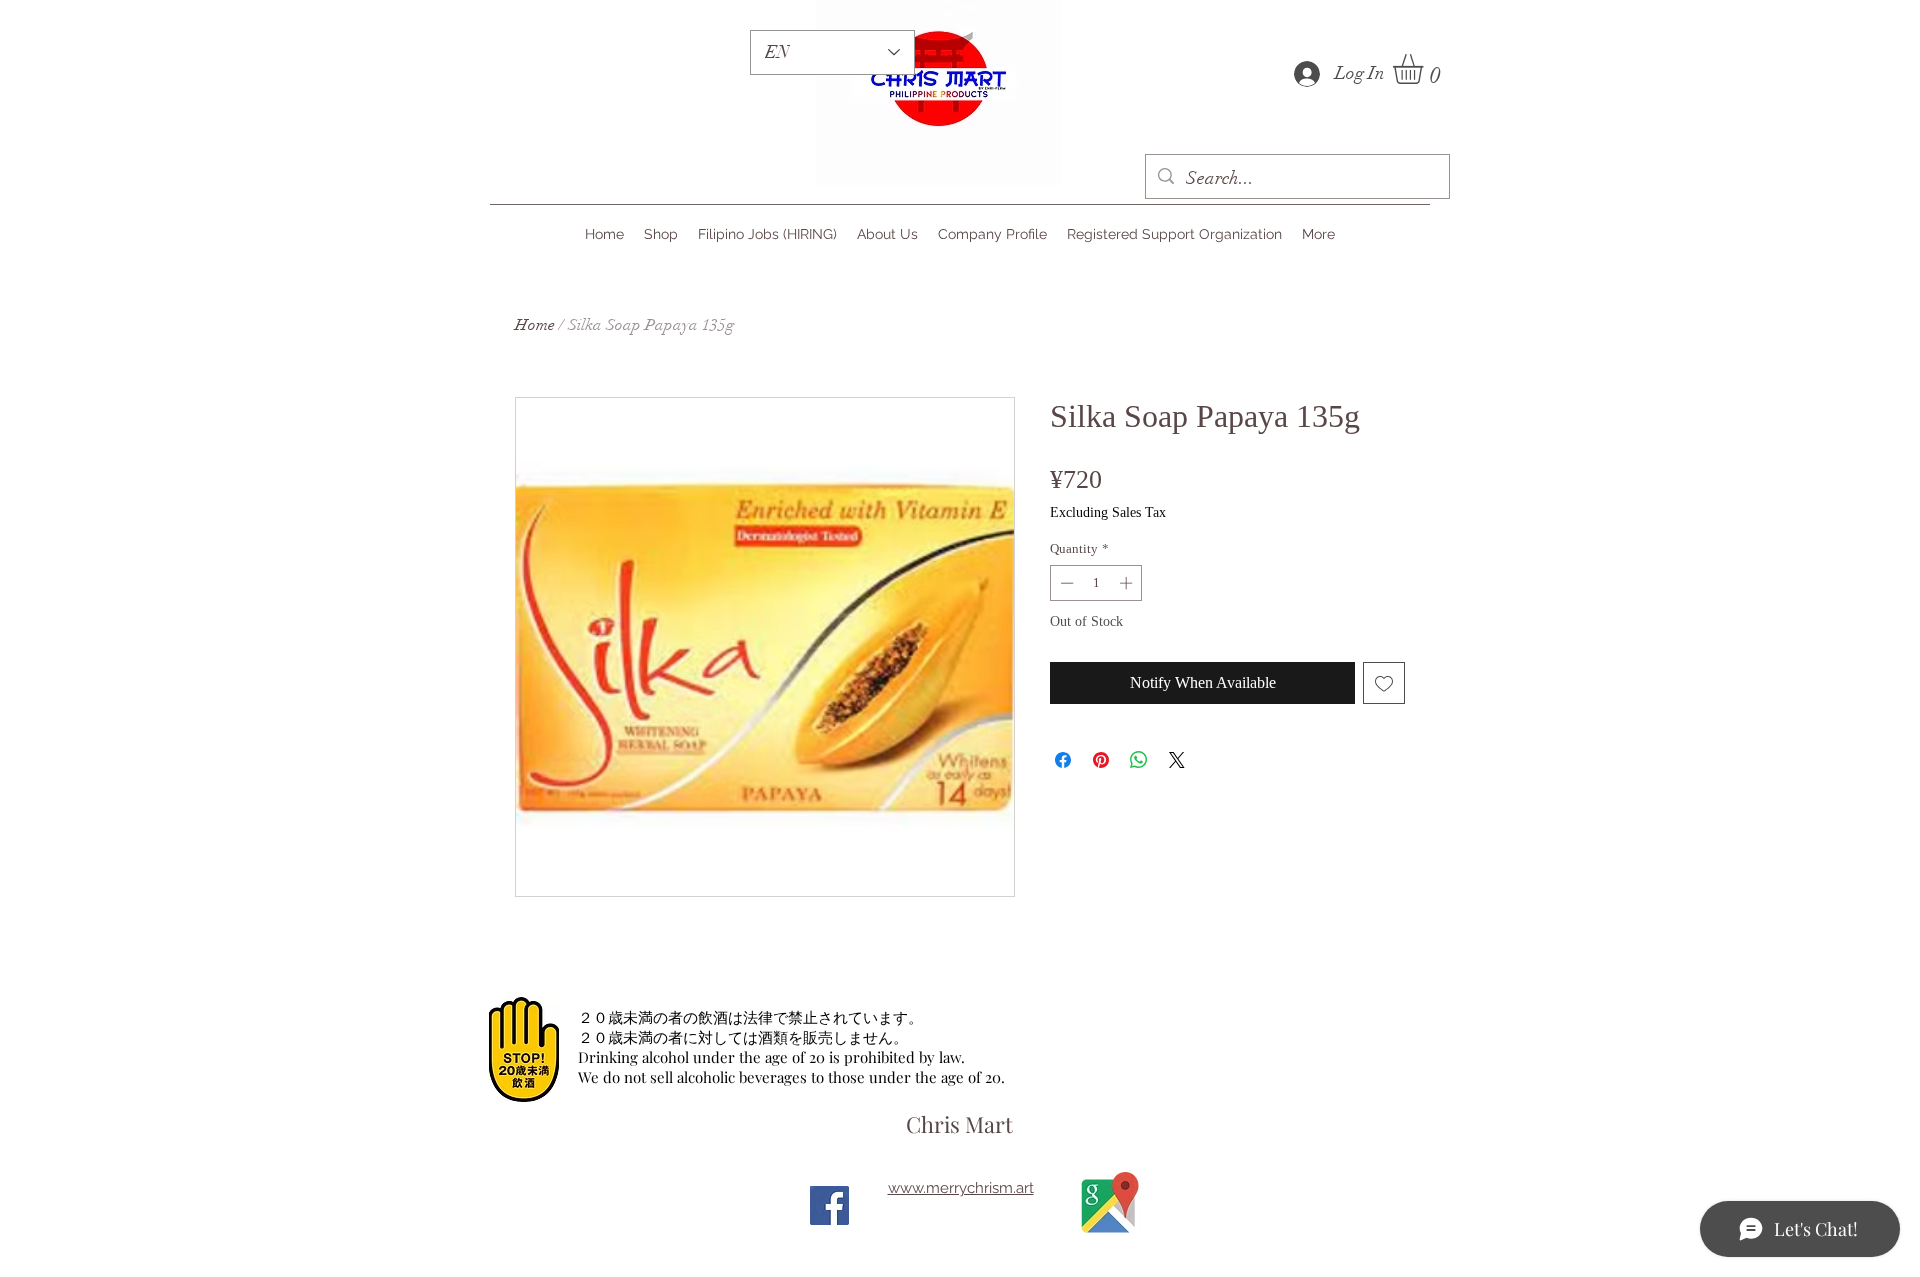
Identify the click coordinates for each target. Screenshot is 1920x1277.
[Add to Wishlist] (1384, 683)
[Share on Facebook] (1063, 760)
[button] (1425, 69)
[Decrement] (1065, 583)
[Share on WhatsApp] (1139, 760)
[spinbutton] (1096, 583)
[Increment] (1128, 583)
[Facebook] (829, 1205)
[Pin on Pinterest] (1101, 760)
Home (535, 325)
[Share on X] (1177, 760)
